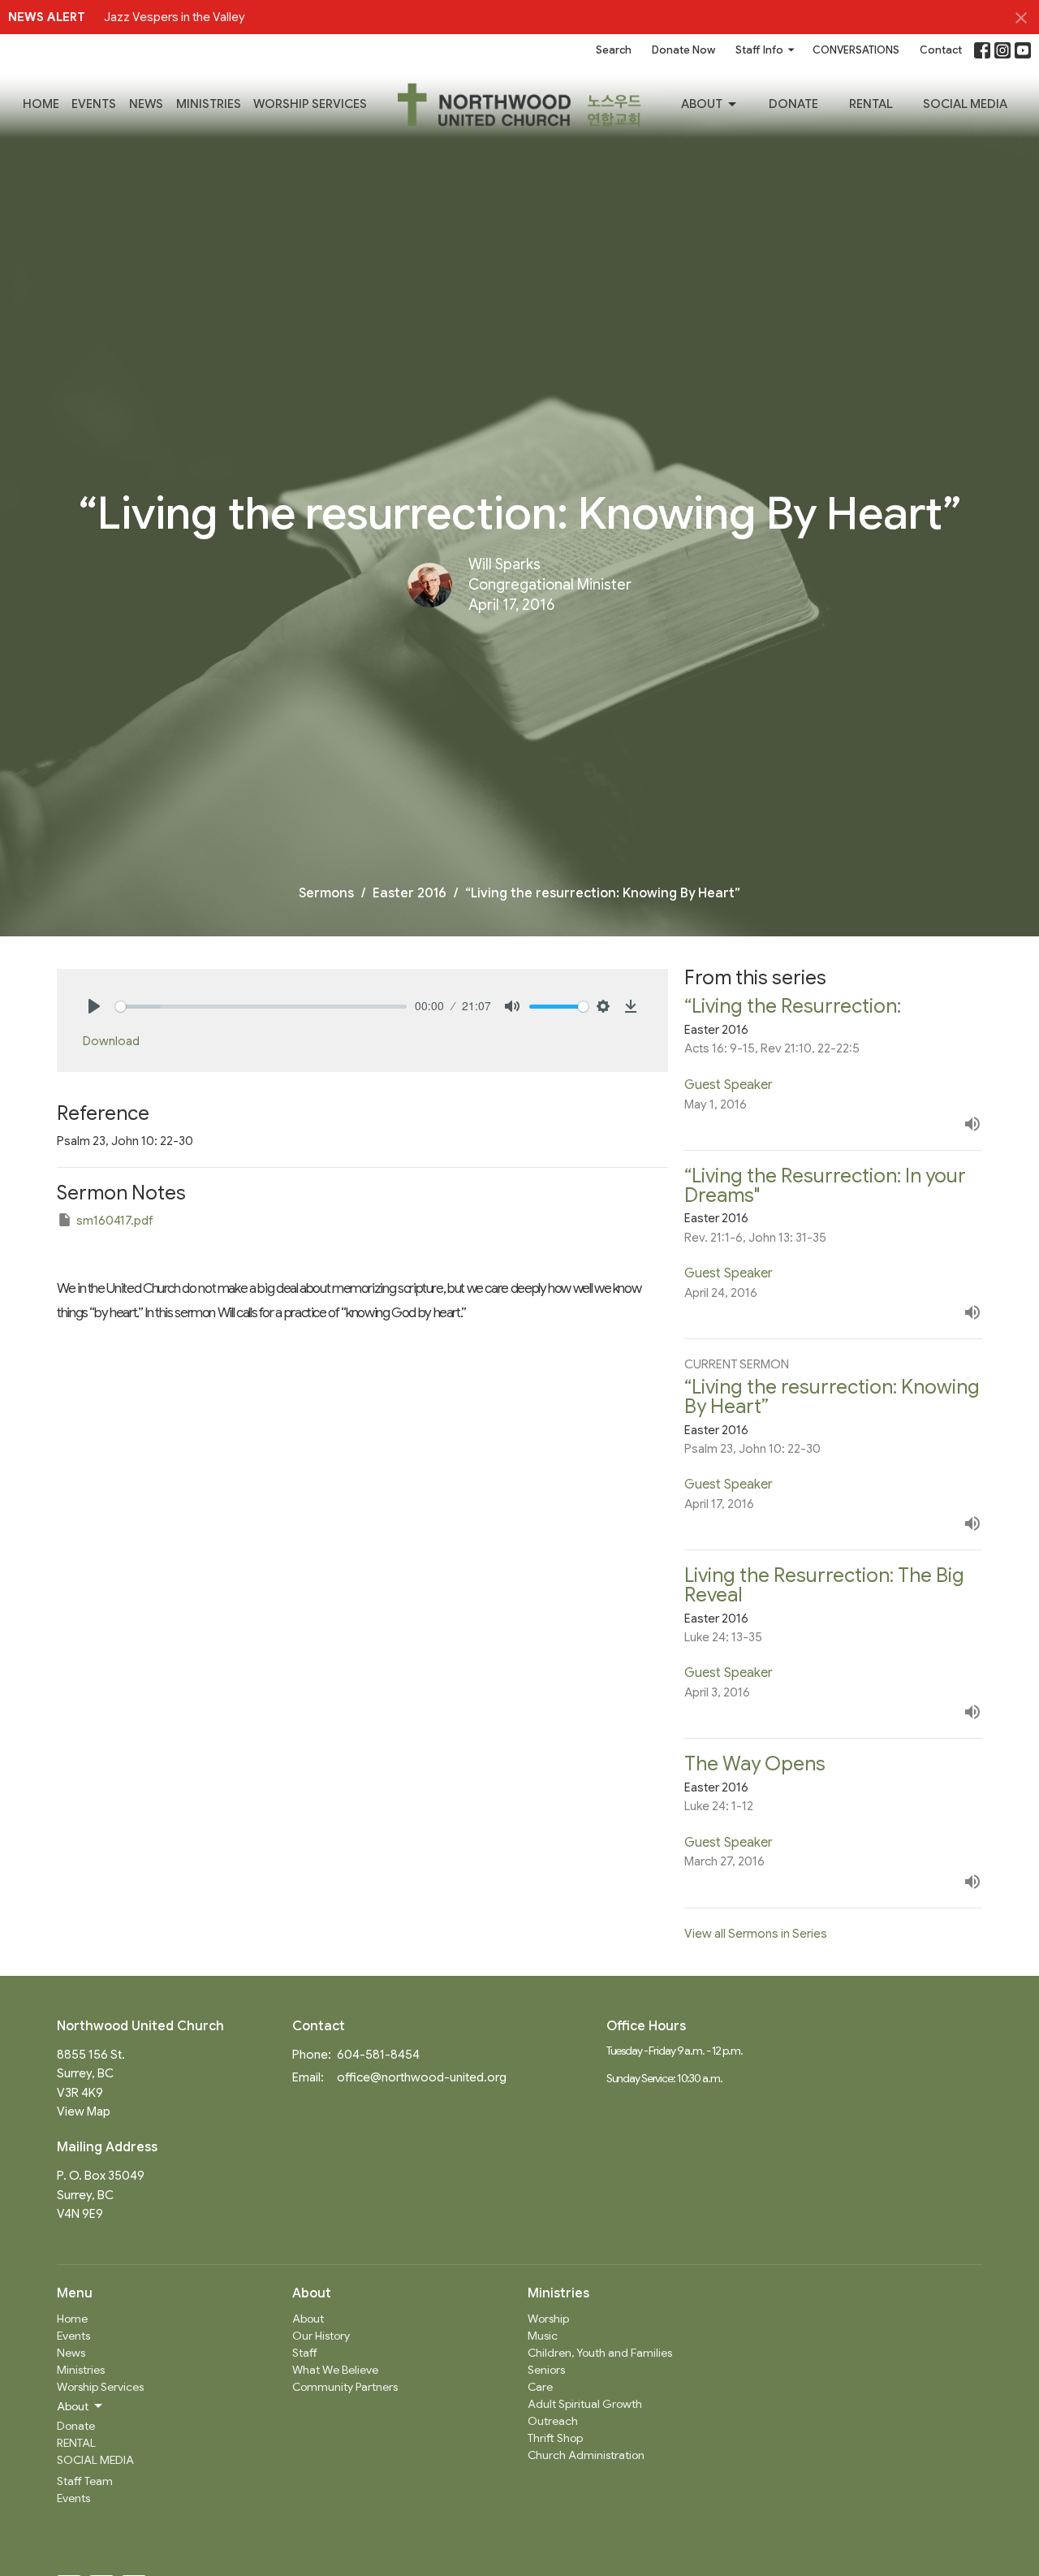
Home (41, 104)
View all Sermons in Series (756, 1934)
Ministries (209, 104)
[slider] (261, 1007)
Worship (548, 2319)
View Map (84, 2111)
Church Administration (586, 2455)
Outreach (553, 2421)
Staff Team (85, 2481)
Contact (941, 50)
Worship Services (310, 104)
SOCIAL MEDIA (965, 104)
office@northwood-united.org (422, 2077)
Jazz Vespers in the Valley (175, 17)
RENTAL (871, 104)
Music (543, 2336)
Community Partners (345, 2387)
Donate (793, 104)
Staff (305, 2353)
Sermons (326, 893)
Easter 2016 (410, 893)
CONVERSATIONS (856, 50)
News (146, 104)
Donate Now (683, 50)
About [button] (73, 2406)
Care (540, 2387)
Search (614, 50)
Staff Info (759, 50)
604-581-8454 (378, 2055)
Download (111, 1041)
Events (94, 104)
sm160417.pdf (115, 1221)
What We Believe (335, 2370)
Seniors (546, 2370)
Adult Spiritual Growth (585, 2404)
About (702, 104)
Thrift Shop (555, 2438)
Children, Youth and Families (600, 2353)
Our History (321, 2336)
